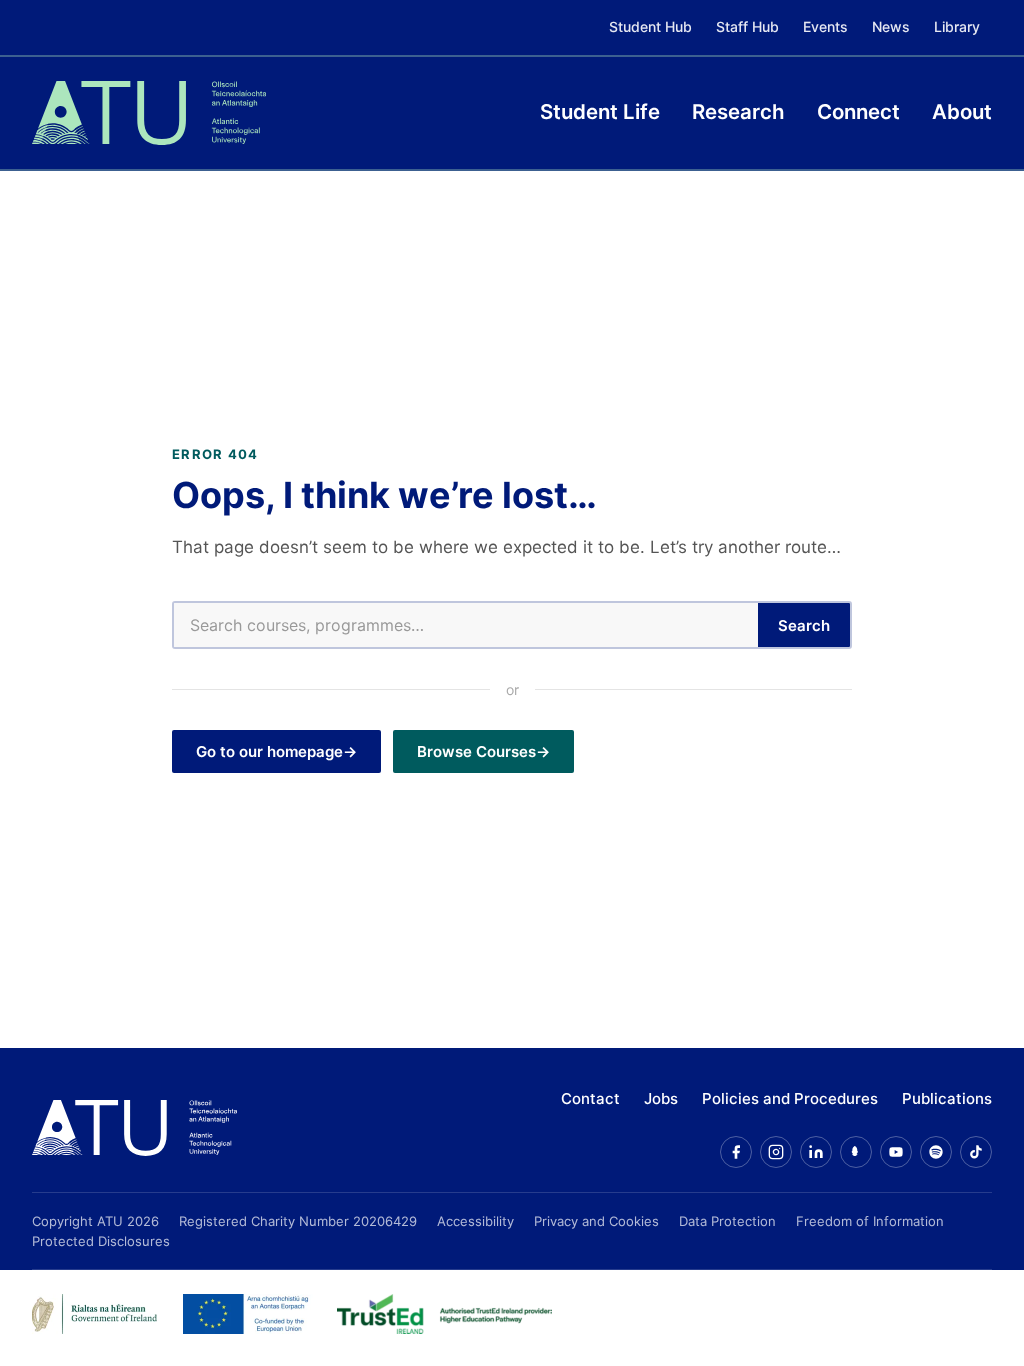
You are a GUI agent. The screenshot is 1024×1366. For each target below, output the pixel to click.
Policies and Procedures (790, 1098)
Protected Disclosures (101, 1241)
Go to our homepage (269, 751)
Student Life (600, 111)
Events (825, 26)
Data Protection (727, 1221)
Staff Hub (747, 26)
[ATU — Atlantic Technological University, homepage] (149, 113)
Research (738, 111)
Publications (947, 1098)
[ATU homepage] (134, 1128)
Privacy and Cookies (596, 1221)
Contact (590, 1098)
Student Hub (650, 26)
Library (957, 26)
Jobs (661, 1098)
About (962, 111)
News (891, 26)
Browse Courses (476, 751)
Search (804, 625)
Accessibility (475, 1221)
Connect (858, 111)
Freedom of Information (870, 1221)
